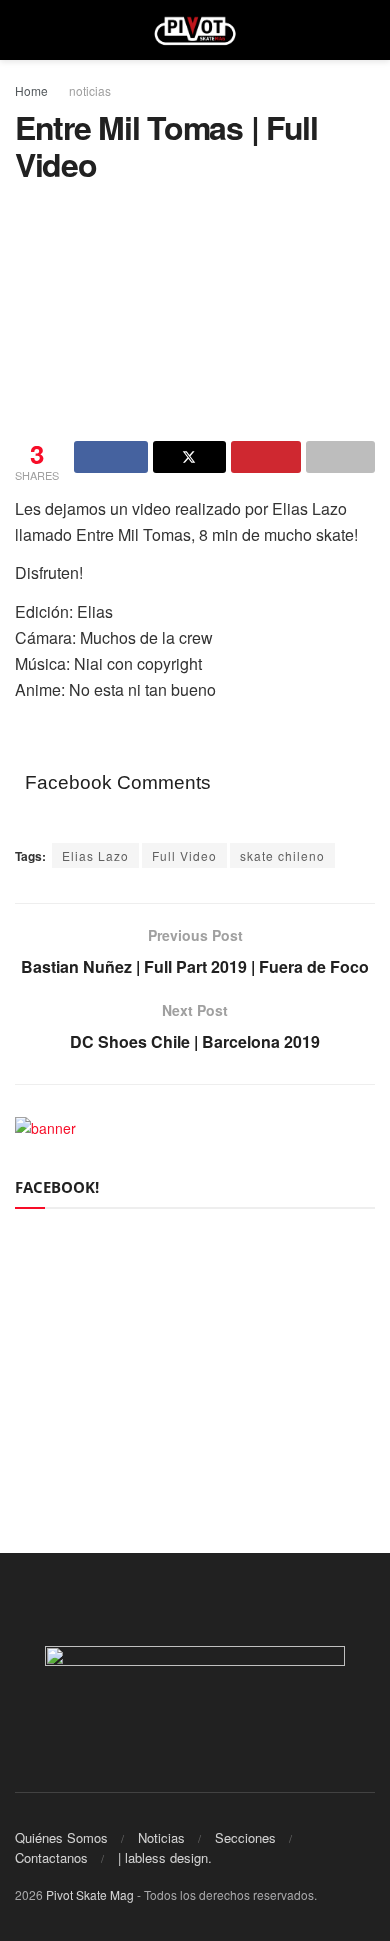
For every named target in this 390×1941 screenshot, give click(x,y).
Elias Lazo (95, 855)
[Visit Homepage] (195, 30)
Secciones (245, 1837)
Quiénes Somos (61, 1837)
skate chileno (282, 855)
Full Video (184, 855)
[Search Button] (366, 30)
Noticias (161, 1837)
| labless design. (165, 1857)
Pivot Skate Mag (90, 1894)
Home (31, 90)
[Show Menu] (23, 30)
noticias (90, 90)
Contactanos (51, 1857)
